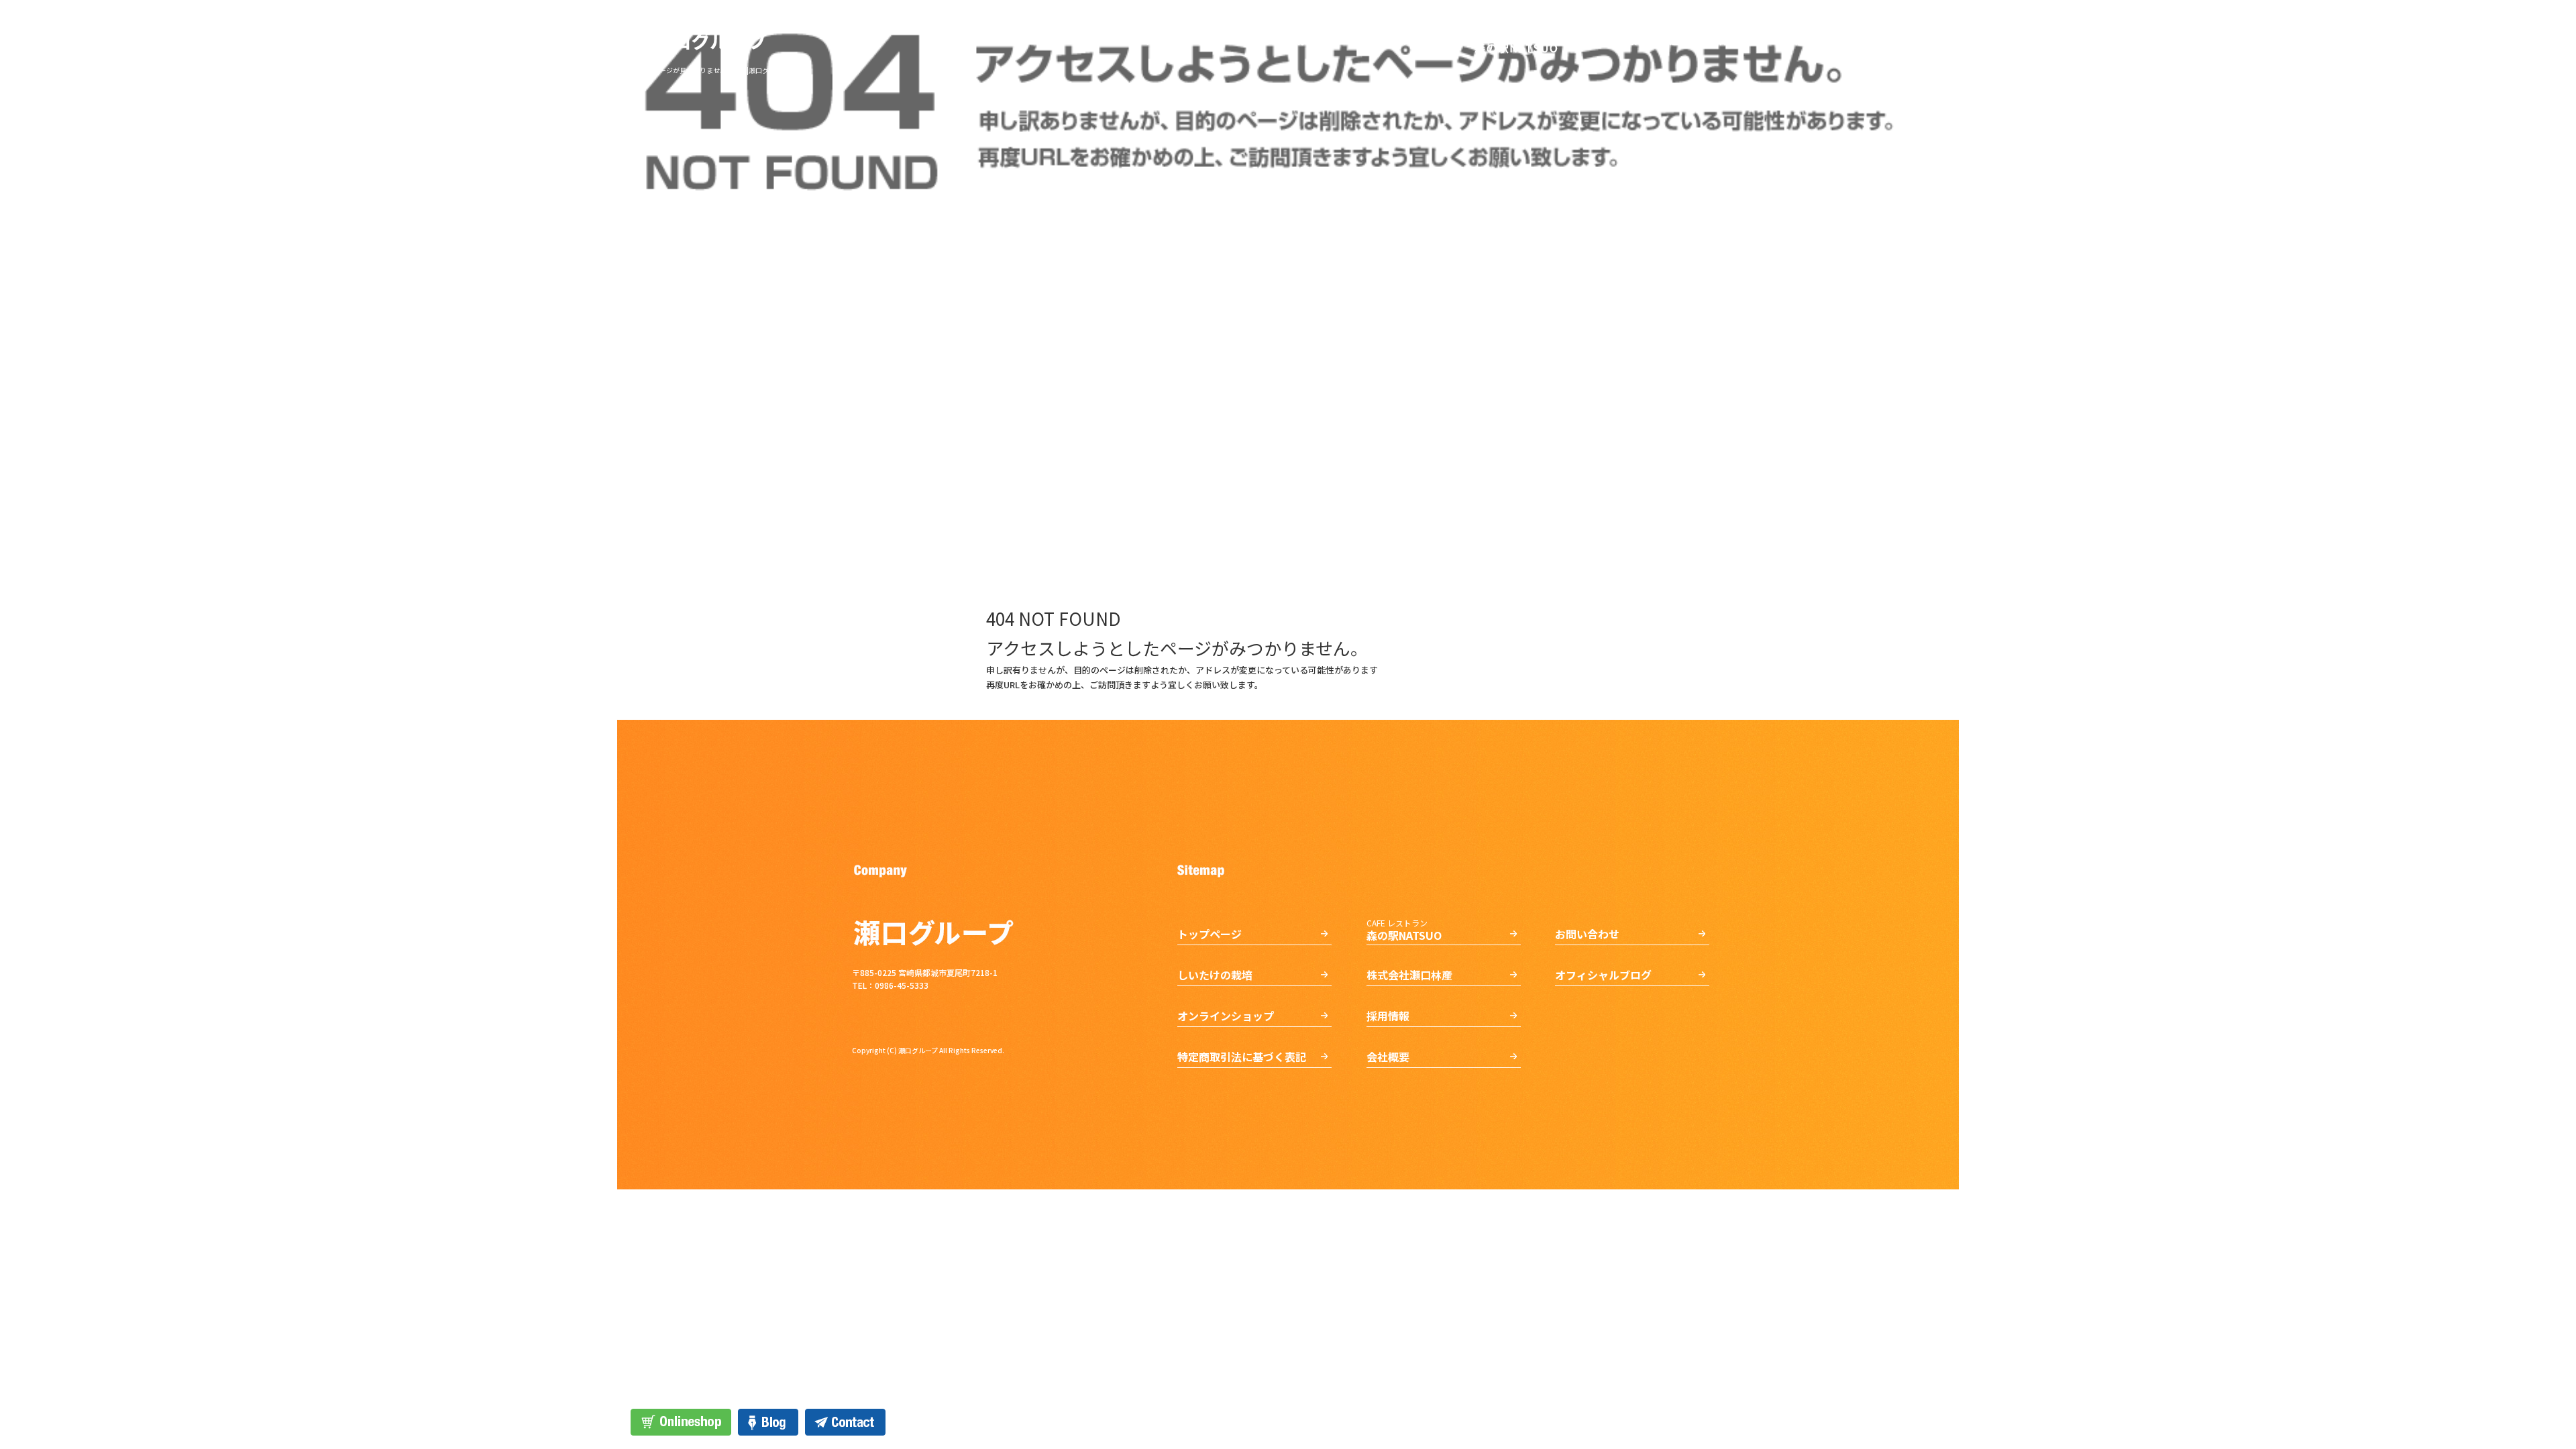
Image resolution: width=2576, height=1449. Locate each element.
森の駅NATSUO (1516, 40)
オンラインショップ (1395, 40)
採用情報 (1731, 40)
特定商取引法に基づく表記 (1242, 1057)
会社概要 (1805, 40)
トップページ (1177, 40)
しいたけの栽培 (1278, 40)
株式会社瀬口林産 (1633, 40)
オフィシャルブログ (1603, 975)
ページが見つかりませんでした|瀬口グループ (720, 70)
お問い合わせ (1888, 40)
